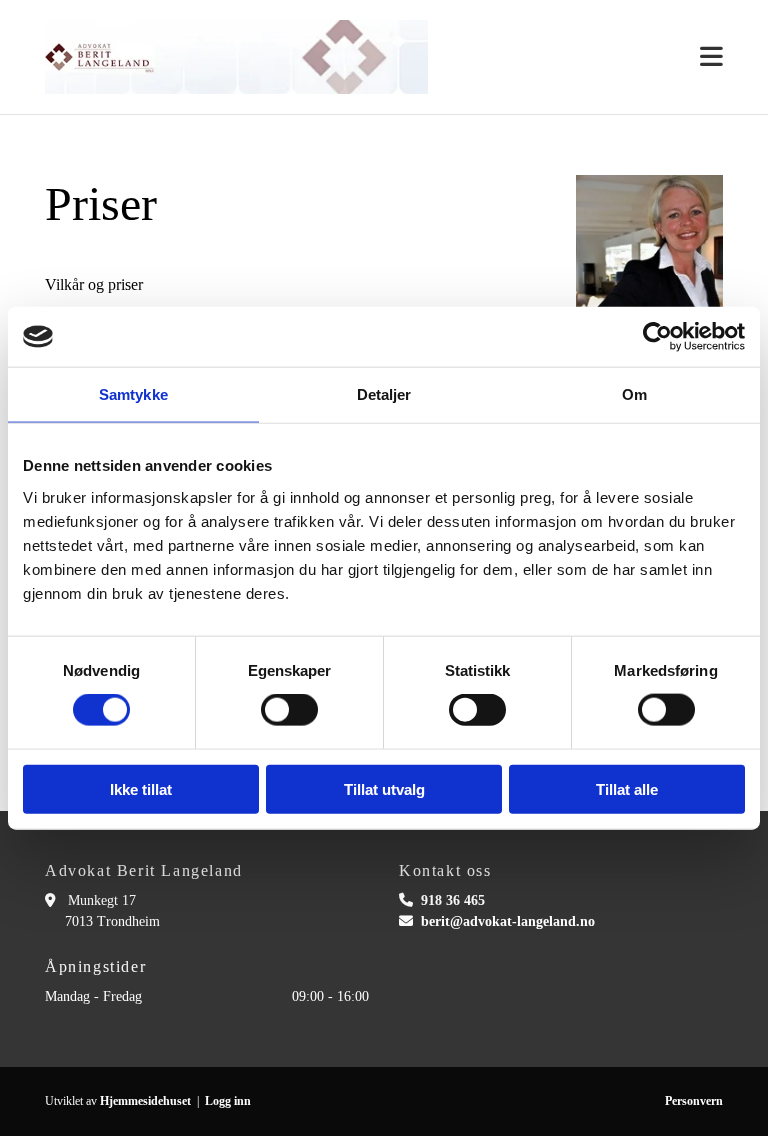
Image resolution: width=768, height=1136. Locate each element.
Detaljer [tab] (384, 394)
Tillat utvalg (384, 788)
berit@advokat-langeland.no (508, 921)
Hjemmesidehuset (145, 1101)
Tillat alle (627, 788)
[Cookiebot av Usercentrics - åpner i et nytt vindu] (657, 337)
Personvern (694, 1101)
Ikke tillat (141, 788)
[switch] (289, 710)
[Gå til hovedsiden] (236, 57)
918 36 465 (453, 900)
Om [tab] (634, 394)
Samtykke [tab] (133, 394)
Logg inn (228, 1101)
